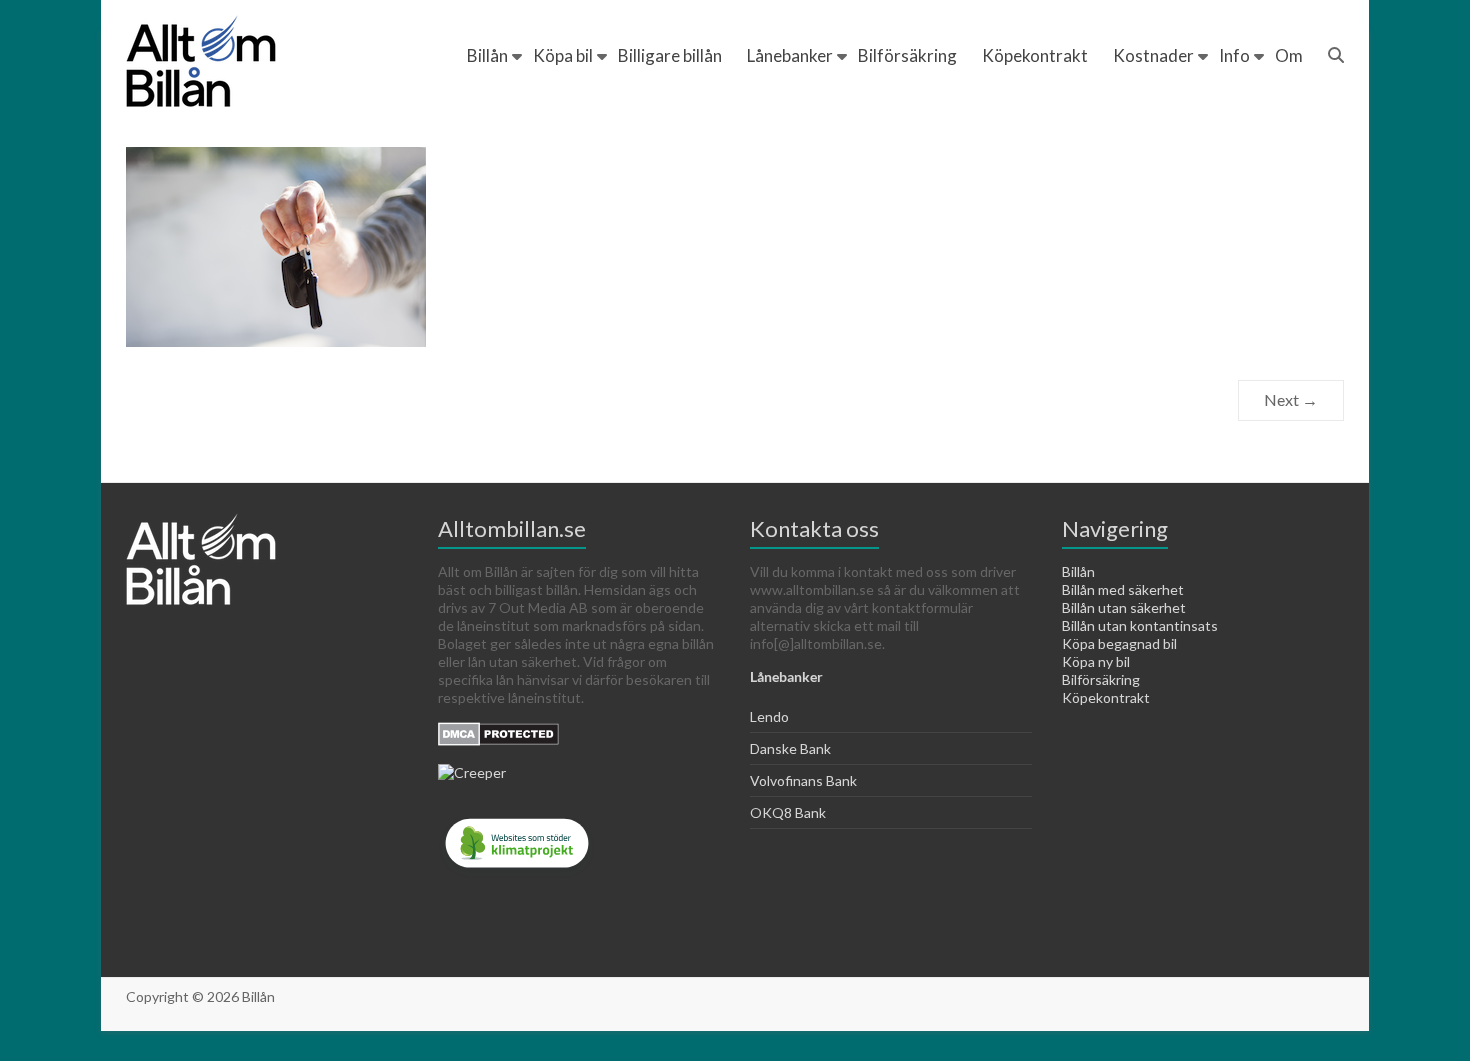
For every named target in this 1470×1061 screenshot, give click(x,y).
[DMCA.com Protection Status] (498, 730)
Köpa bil (563, 55)
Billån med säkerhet (1123, 589)
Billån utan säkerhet (1124, 607)
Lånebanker (790, 55)
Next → (1291, 399)
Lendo (769, 716)
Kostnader (1153, 55)
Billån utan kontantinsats (1140, 625)
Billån (487, 55)
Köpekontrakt (1035, 55)
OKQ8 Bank (788, 812)
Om (1289, 55)
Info (1234, 55)
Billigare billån (670, 55)
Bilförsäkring (907, 55)
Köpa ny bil (1096, 661)
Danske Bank (790, 748)
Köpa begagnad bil (1119, 643)
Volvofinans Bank (803, 780)
